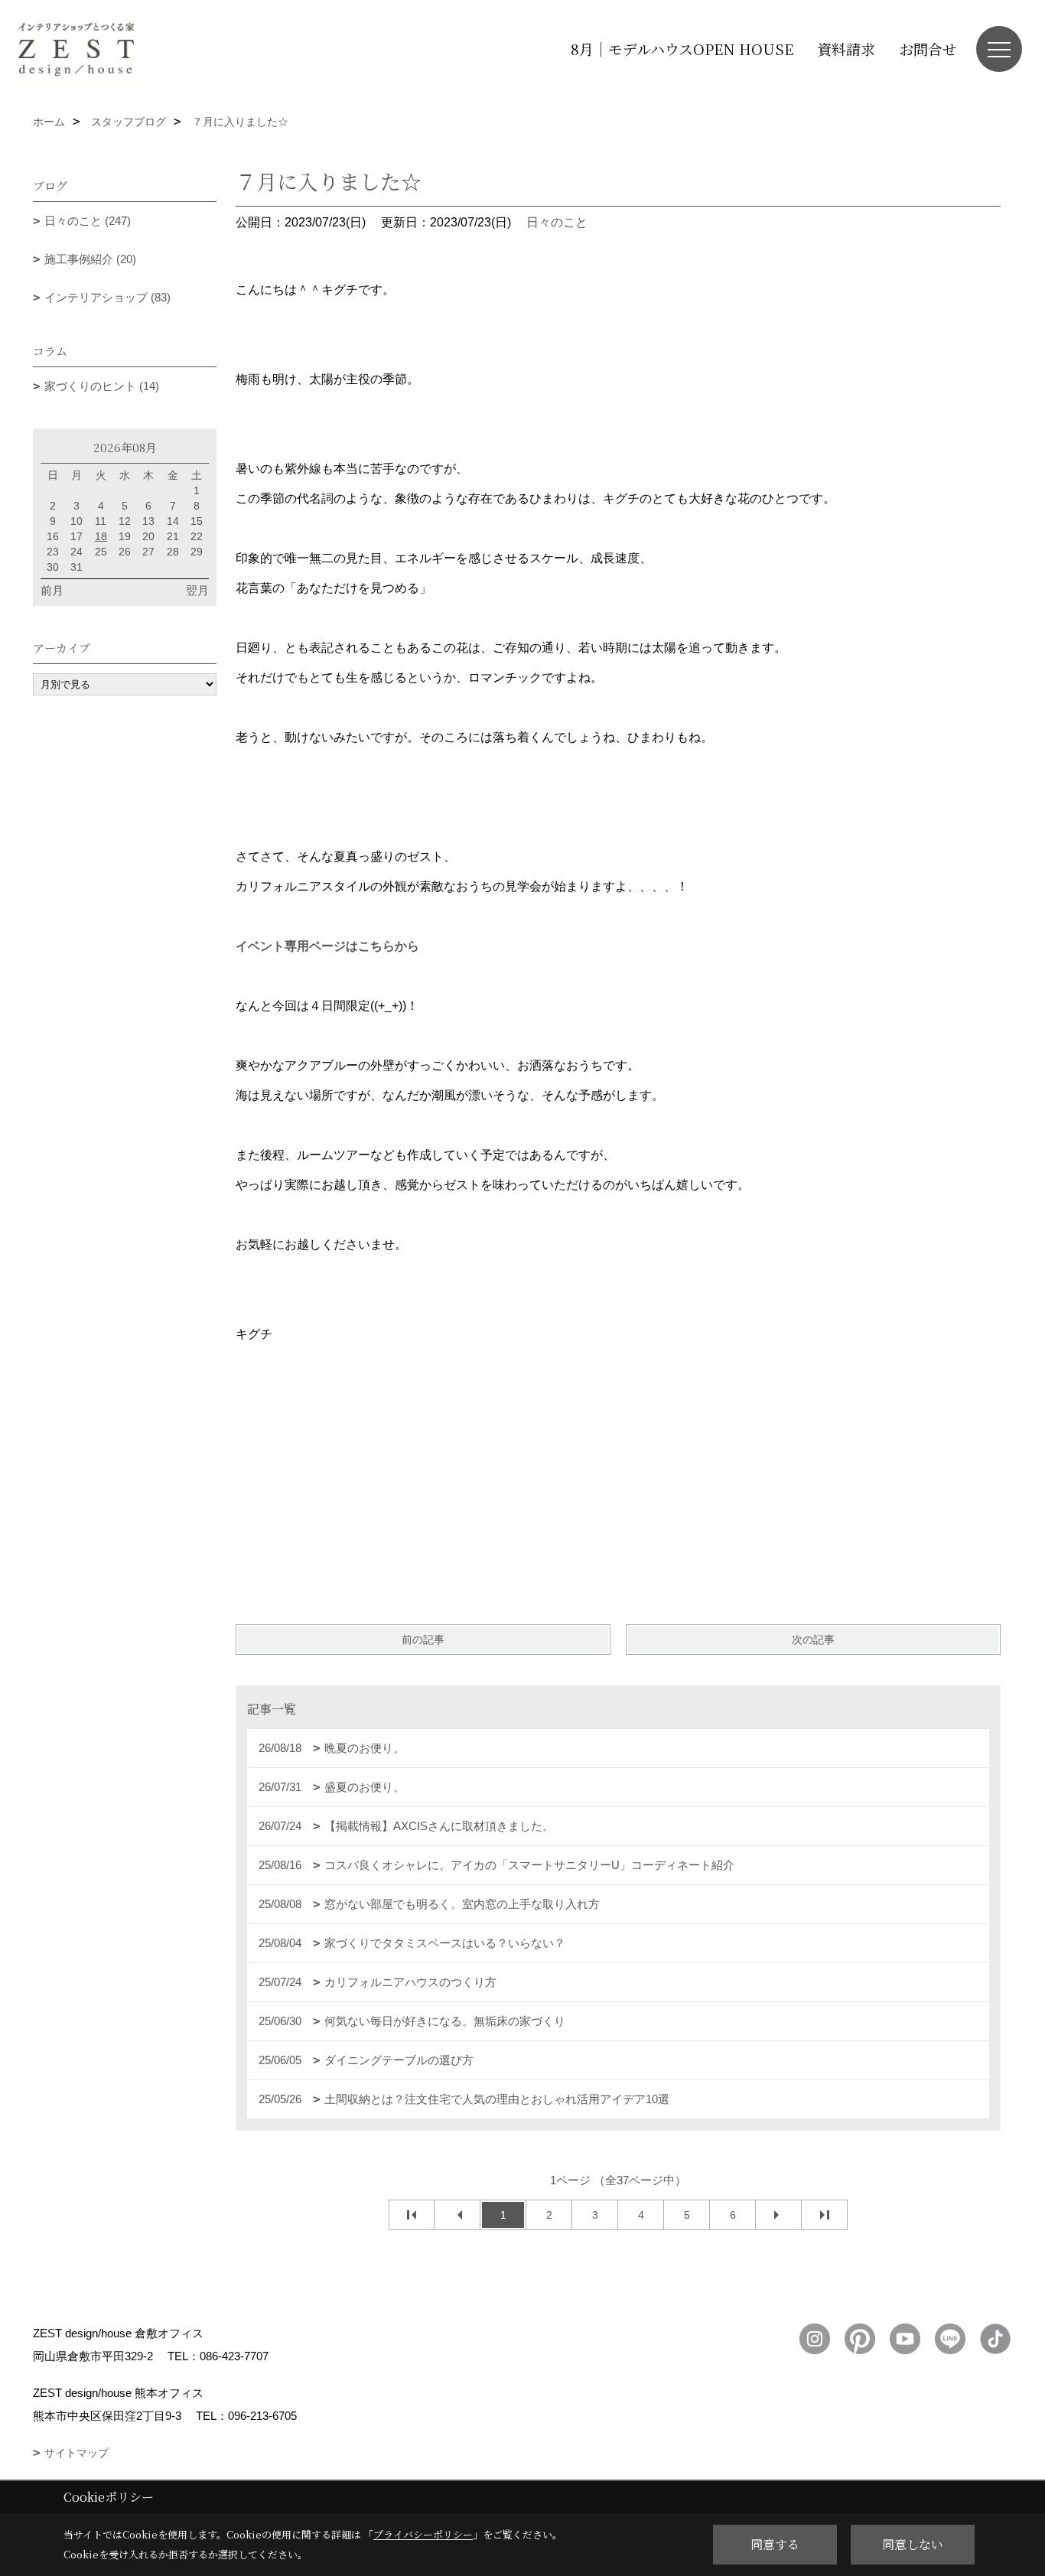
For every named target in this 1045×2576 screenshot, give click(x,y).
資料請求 (846, 49)
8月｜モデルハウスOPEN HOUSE (682, 49)
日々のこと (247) (88, 221)
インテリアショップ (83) (107, 297)
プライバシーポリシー (423, 2534)
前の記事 (423, 1640)
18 (101, 536)
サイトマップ (77, 2453)
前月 (52, 590)
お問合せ (928, 49)
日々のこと (557, 222)
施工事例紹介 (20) (90, 259)
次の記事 (813, 1640)
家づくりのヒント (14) (102, 386)
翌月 (197, 590)
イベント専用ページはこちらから (327, 946)
